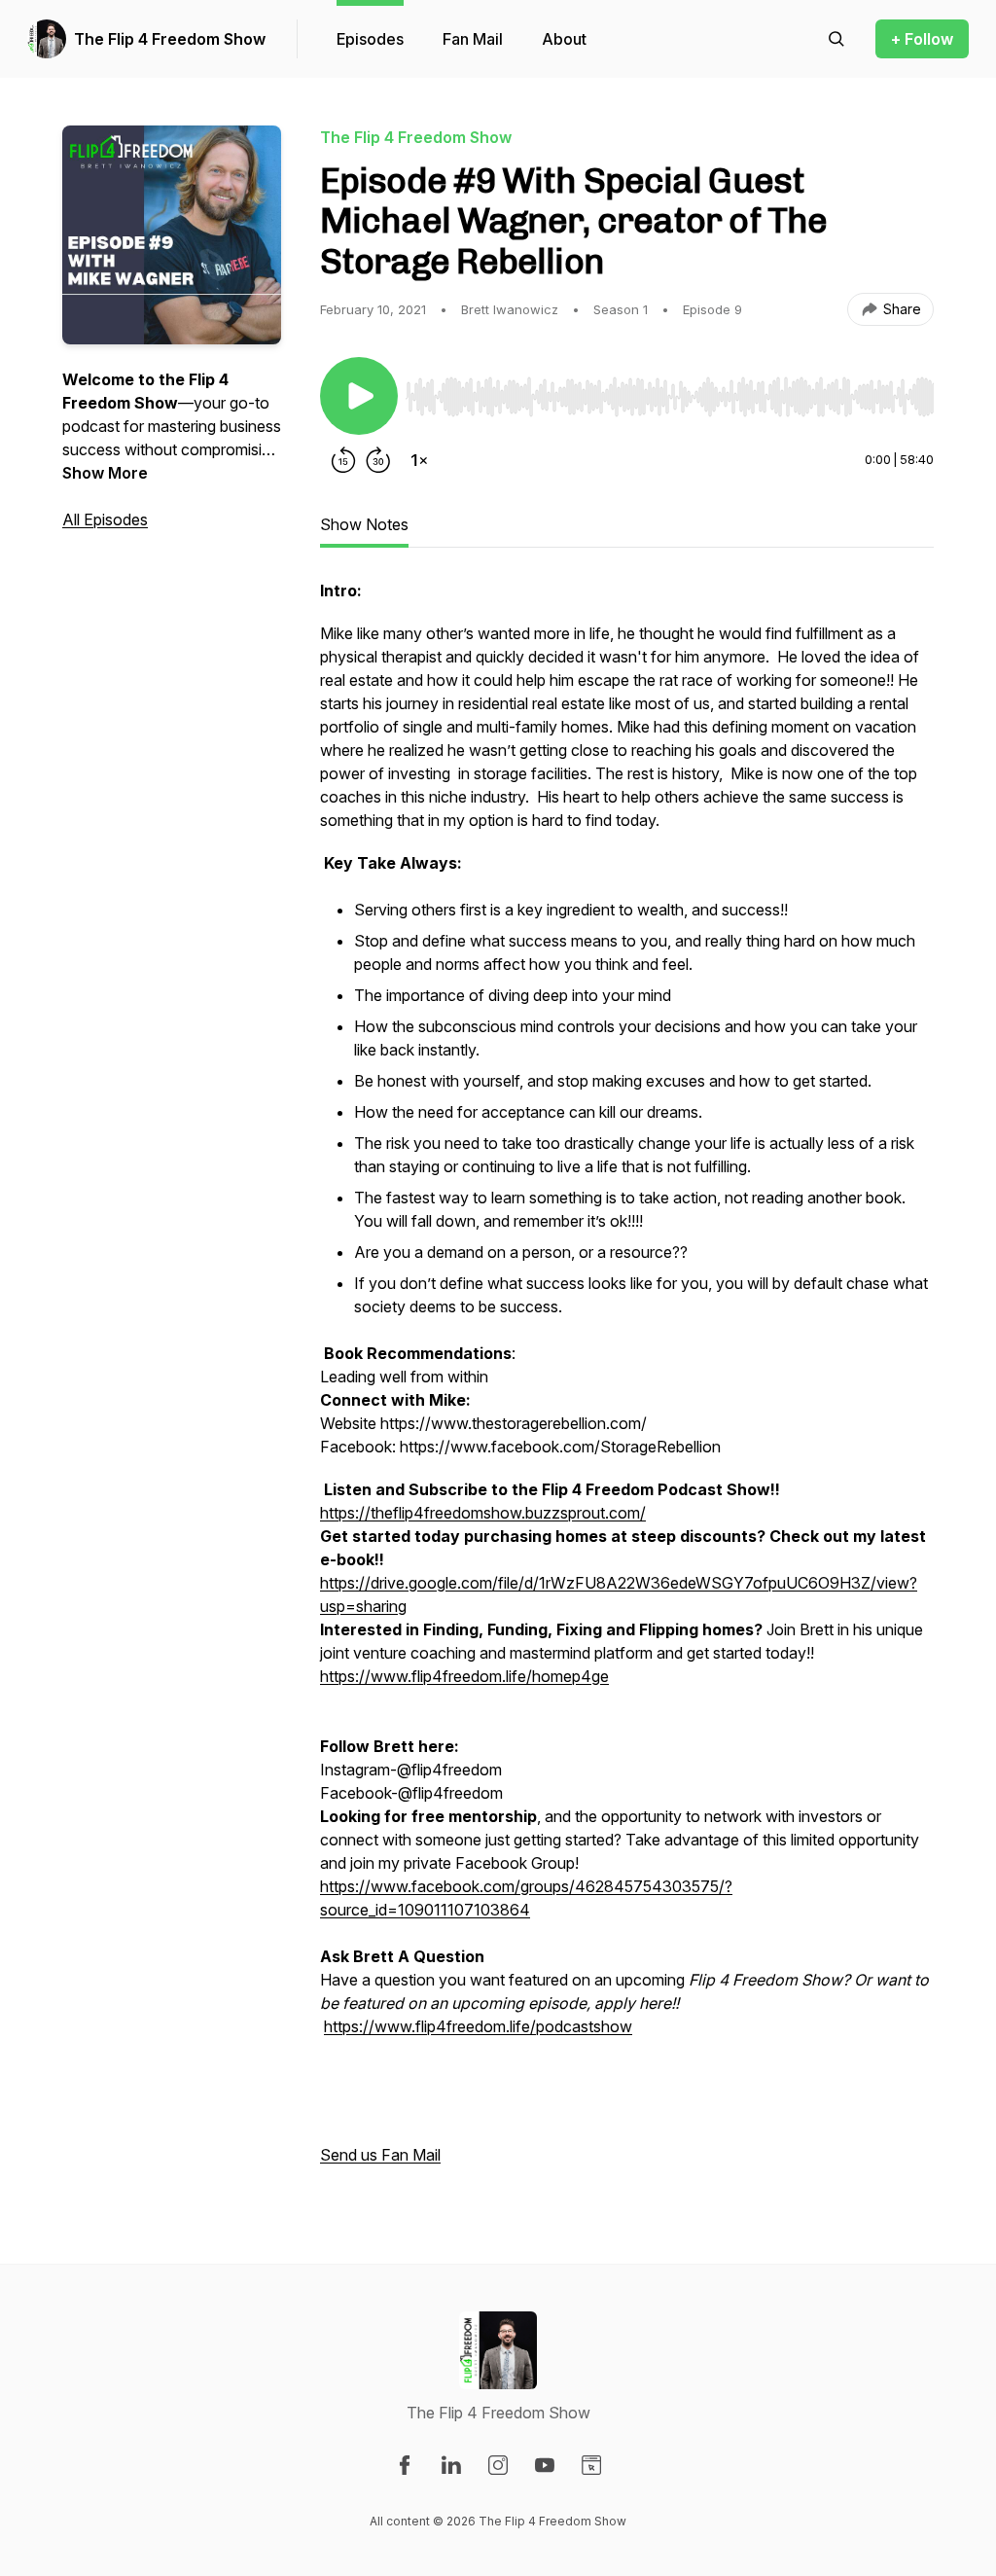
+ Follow (922, 39)
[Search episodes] (836, 39)
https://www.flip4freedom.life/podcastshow (478, 2026)
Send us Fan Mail (380, 2155)
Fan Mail (473, 39)
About (564, 39)
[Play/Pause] (359, 396)
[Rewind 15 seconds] (343, 460)
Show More (105, 473)
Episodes (370, 39)
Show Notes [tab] (364, 524)
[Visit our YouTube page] (545, 2465)
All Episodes (105, 519)
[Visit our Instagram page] (498, 2465)
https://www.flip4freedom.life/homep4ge (464, 1676)
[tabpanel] (627, 1382)
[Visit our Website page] (591, 2465)
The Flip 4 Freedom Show (170, 39)
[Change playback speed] (419, 460)
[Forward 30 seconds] (378, 460)
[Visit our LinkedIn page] (451, 2465)
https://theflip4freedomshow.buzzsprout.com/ (483, 1513)
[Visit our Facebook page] (405, 2465)
